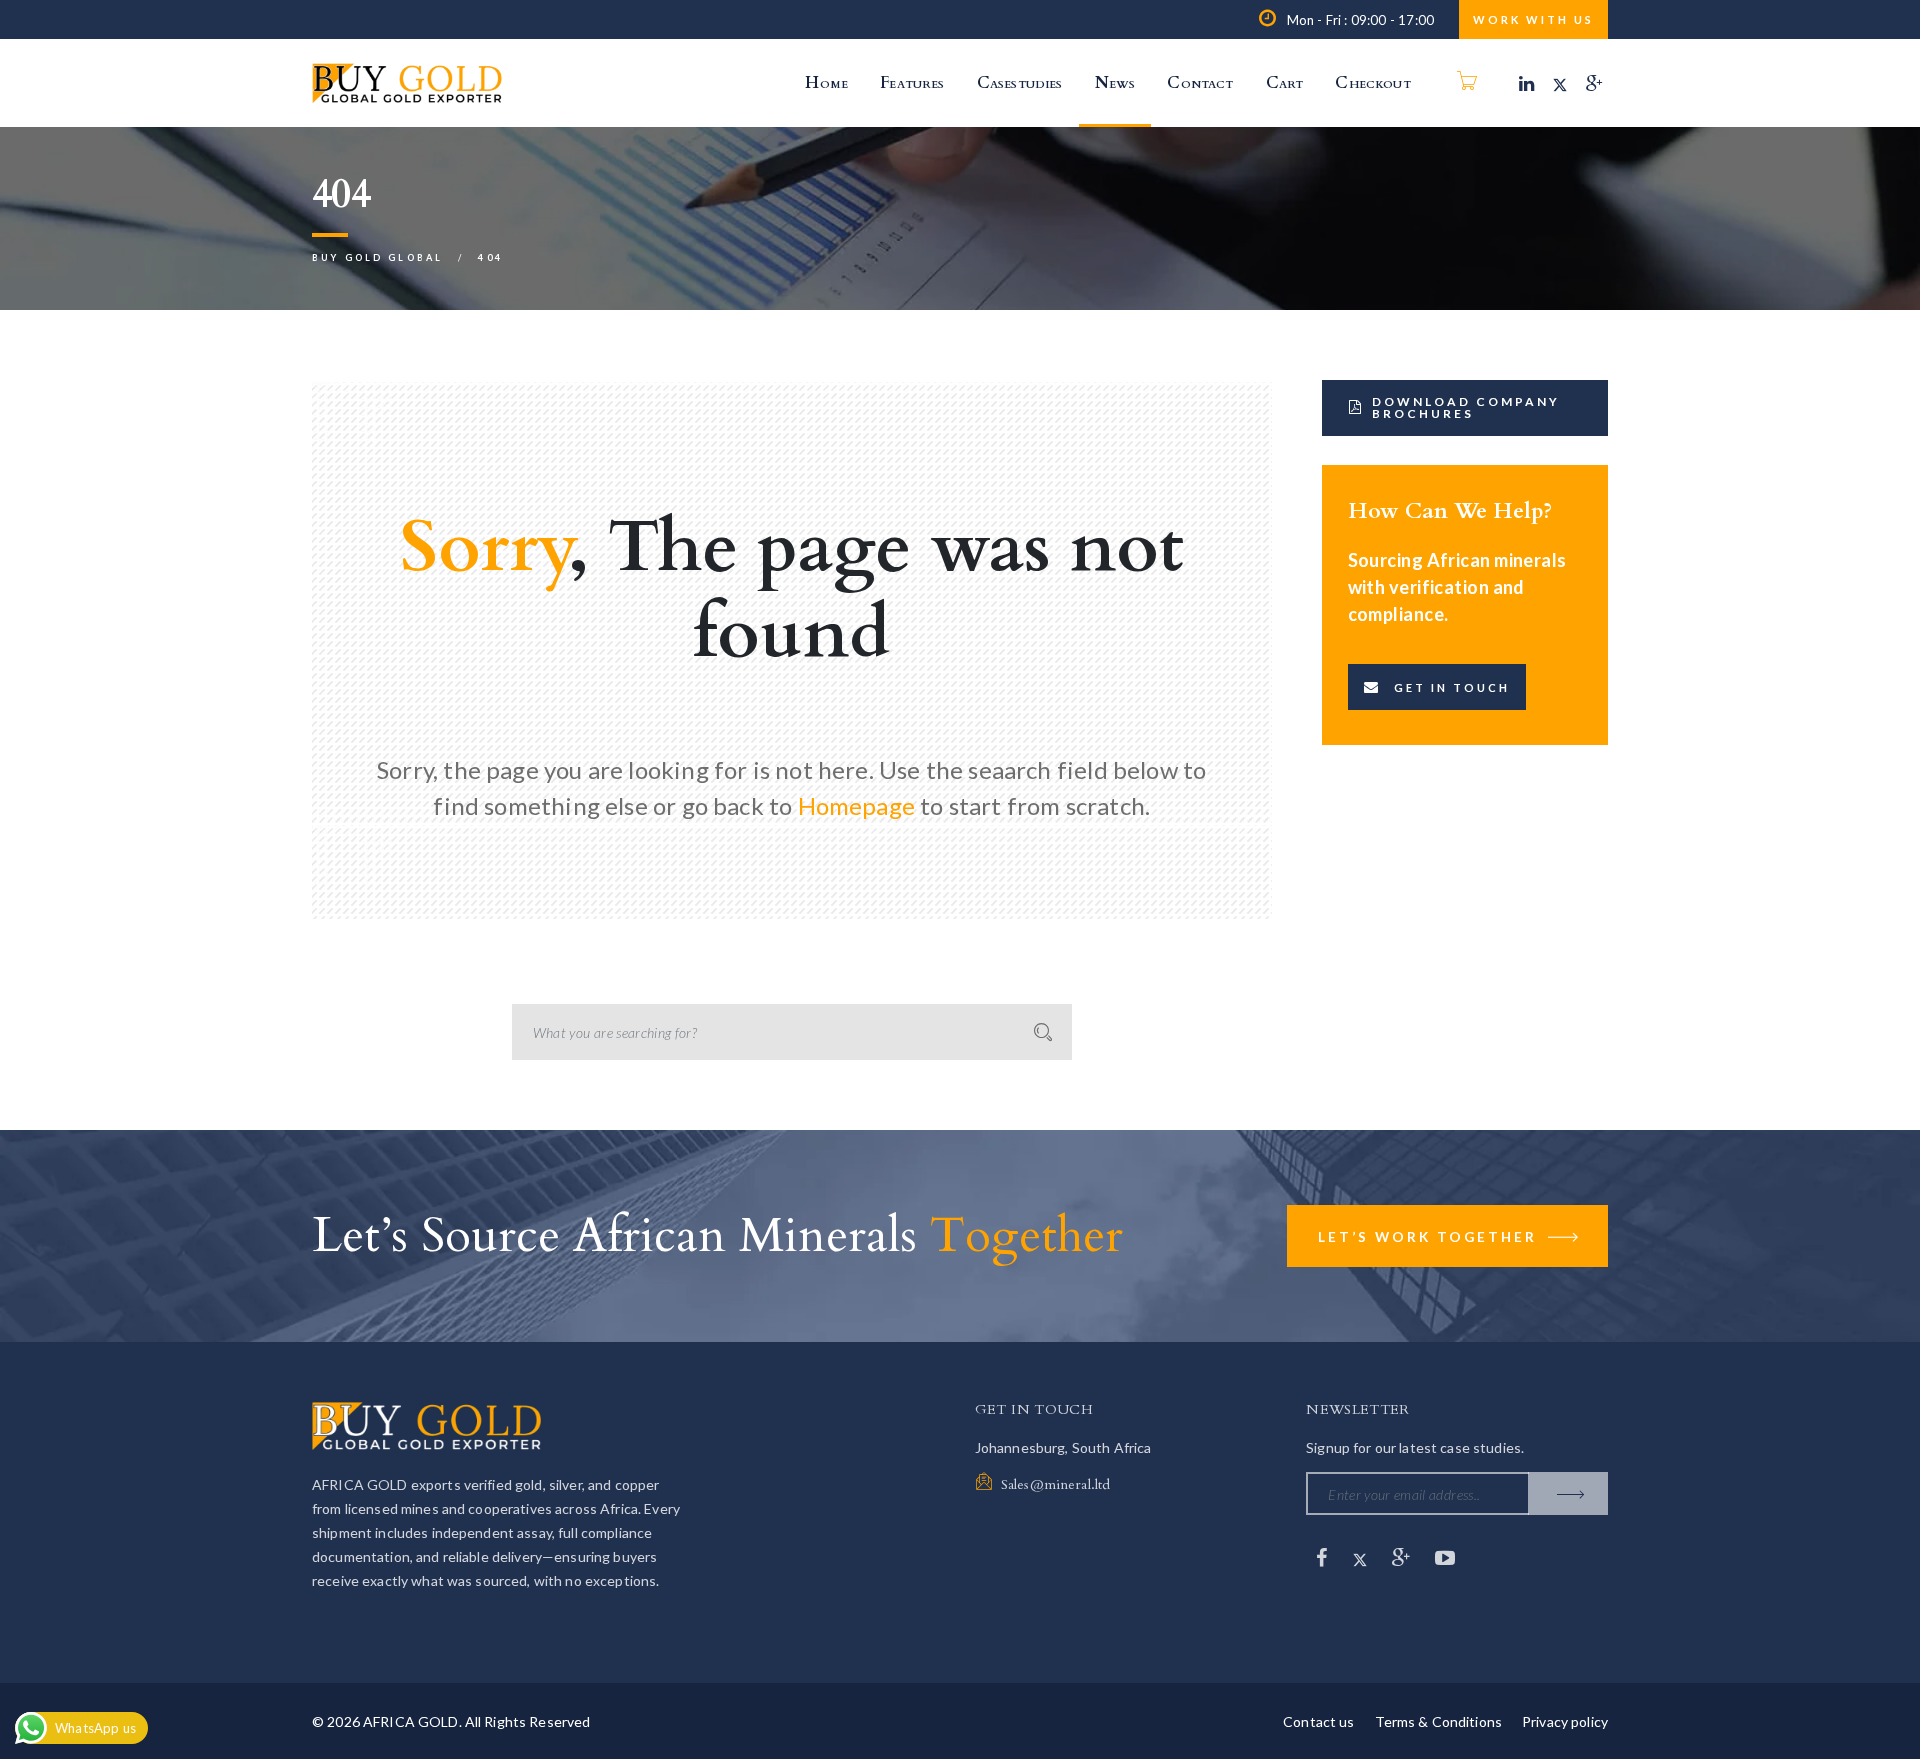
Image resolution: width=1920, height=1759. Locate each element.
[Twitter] (1560, 83)
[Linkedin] (1526, 83)
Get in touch (1452, 687)
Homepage (856, 805)
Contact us (1318, 1721)
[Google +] (1594, 83)
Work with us (1533, 19)
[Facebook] (1323, 1557)
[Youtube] (1445, 1557)
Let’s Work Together (1430, 1237)
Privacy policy (1565, 1721)
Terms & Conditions (1439, 1721)
